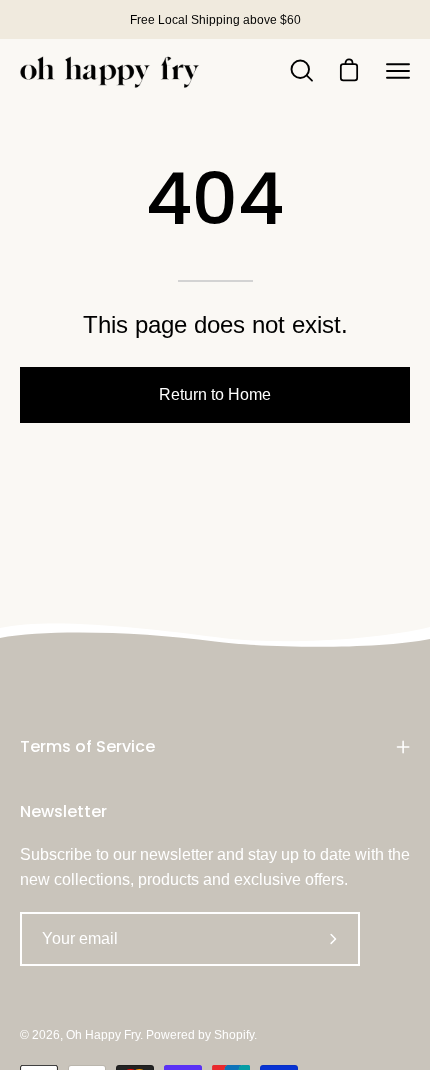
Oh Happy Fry (103, 1035)
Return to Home (215, 394)
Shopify (234, 1035)
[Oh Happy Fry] (110, 71)
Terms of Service (87, 746)
